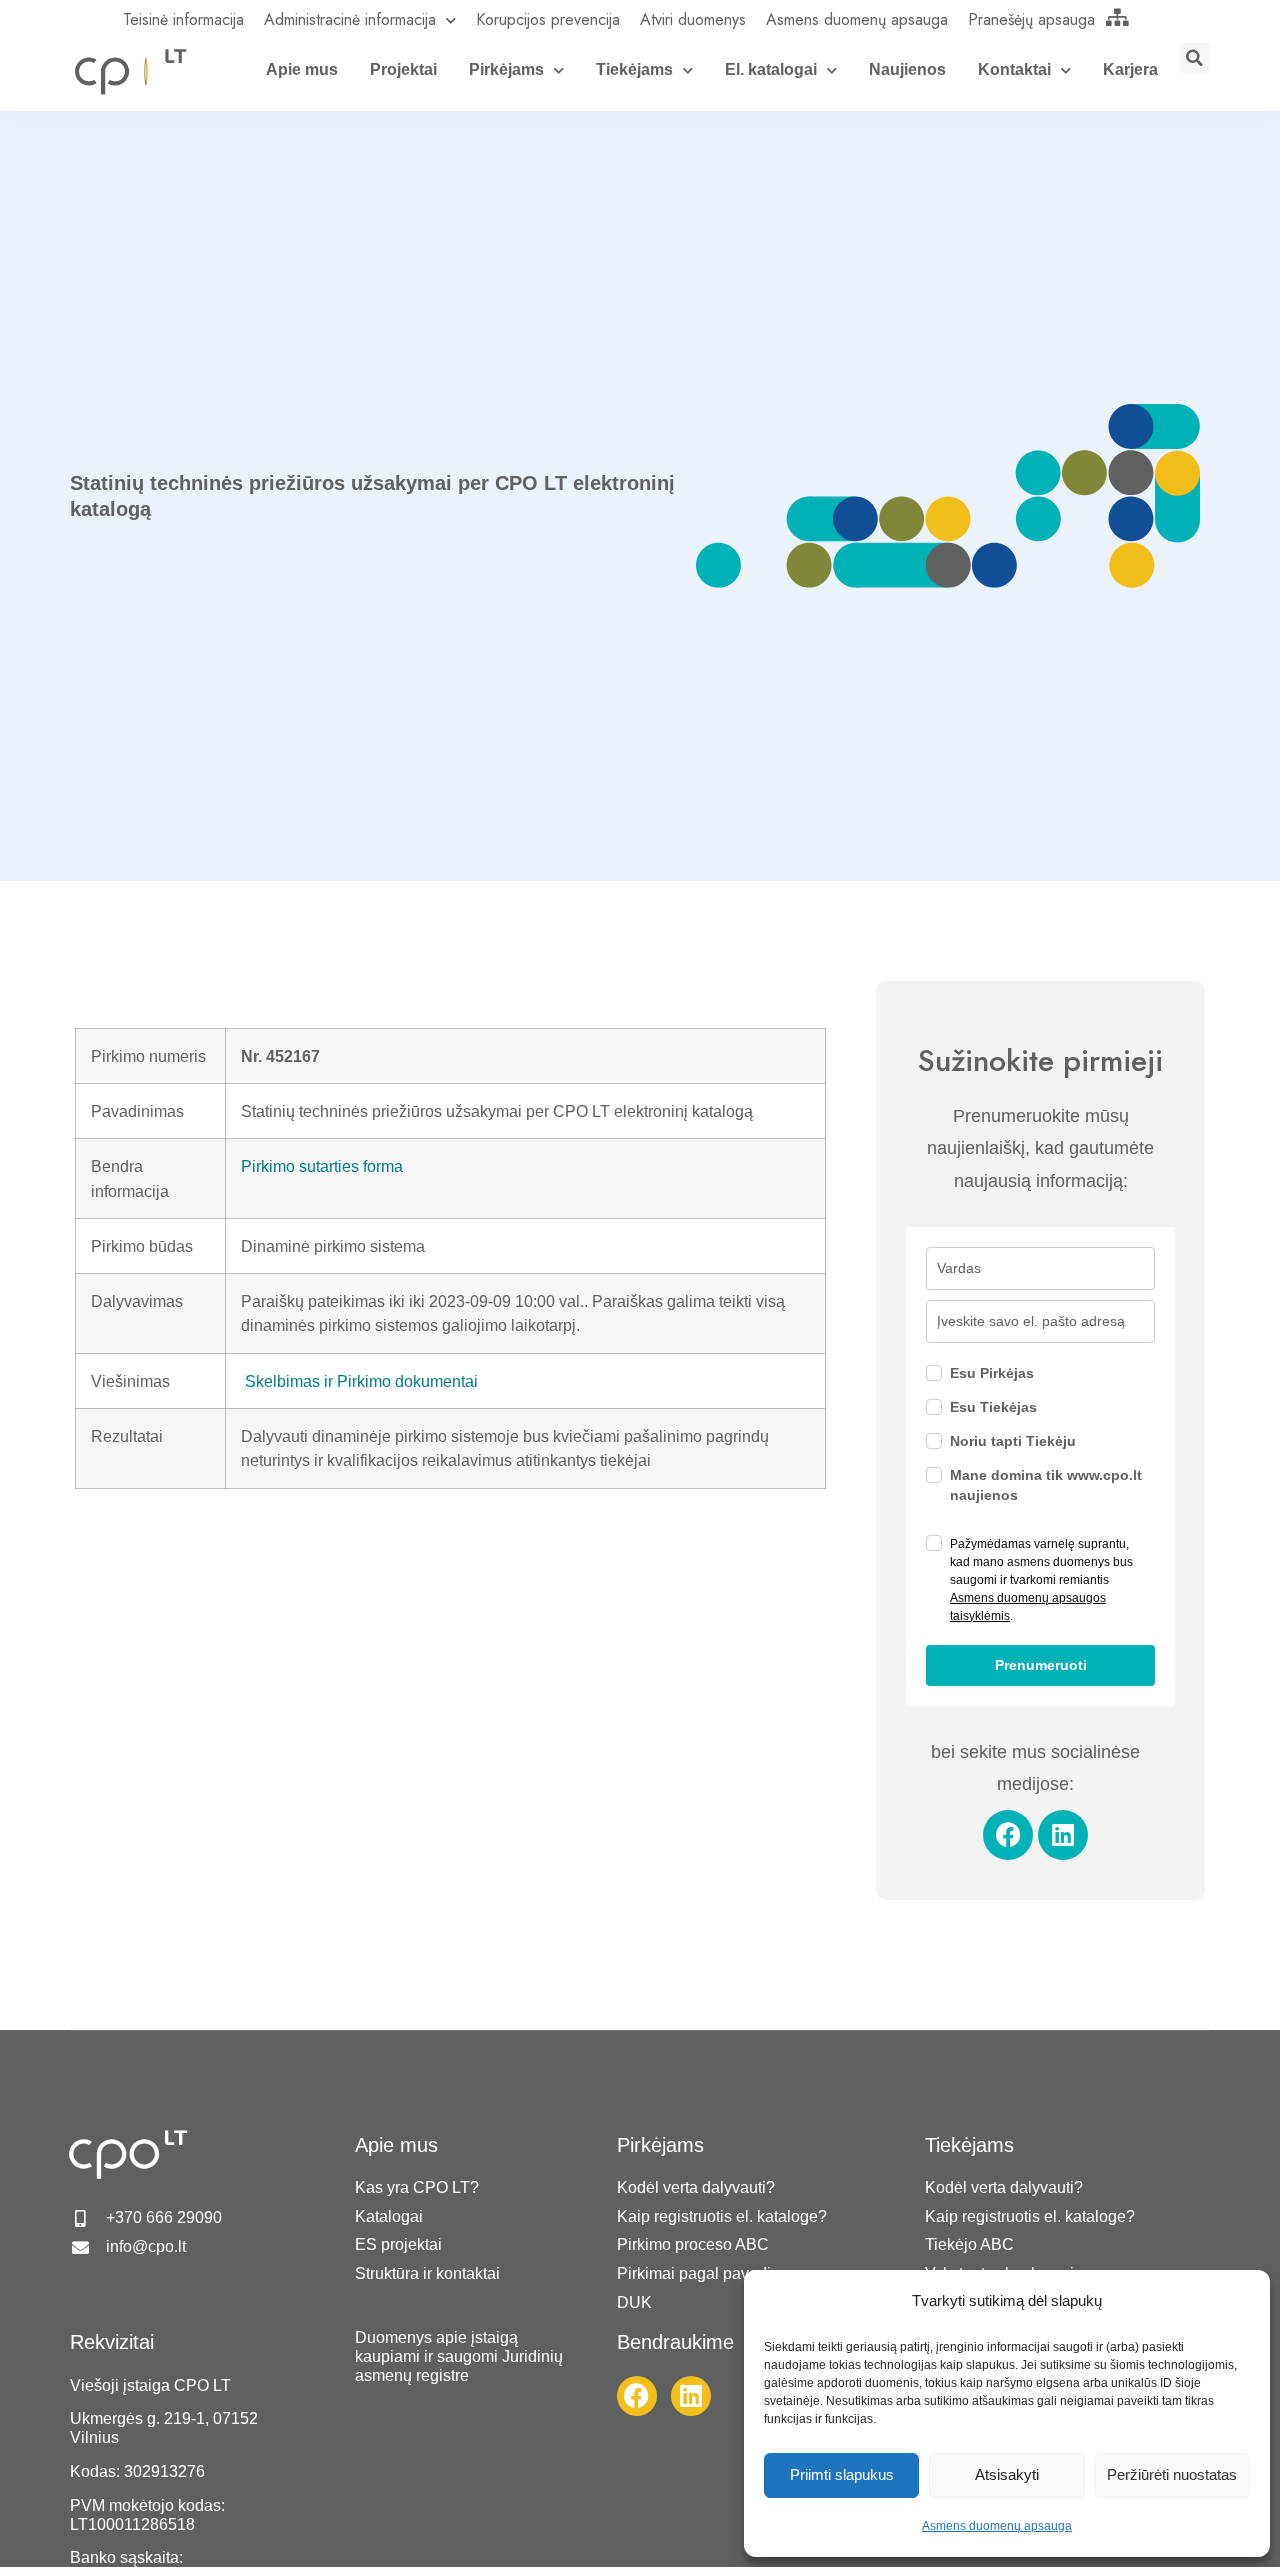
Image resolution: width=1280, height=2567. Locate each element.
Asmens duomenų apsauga (997, 2526)
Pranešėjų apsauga (1031, 19)
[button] (1195, 58)
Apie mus (302, 69)
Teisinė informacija (183, 19)
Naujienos (907, 69)
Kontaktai (1014, 69)
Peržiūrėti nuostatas (1172, 2474)
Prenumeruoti (1041, 1665)
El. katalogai (771, 69)
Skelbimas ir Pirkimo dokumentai (361, 1381)
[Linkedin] (1063, 1835)
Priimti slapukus (842, 2474)
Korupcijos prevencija (548, 19)
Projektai (403, 69)
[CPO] (130, 71)
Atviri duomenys (693, 19)
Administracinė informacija (350, 19)
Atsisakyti (1007, 2474)
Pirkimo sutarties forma (322, 1166)
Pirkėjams (506, 69)
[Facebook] (1008, 1835)
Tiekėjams (634, 69)
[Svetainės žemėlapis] (1118, 17)
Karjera (1130, 69)
